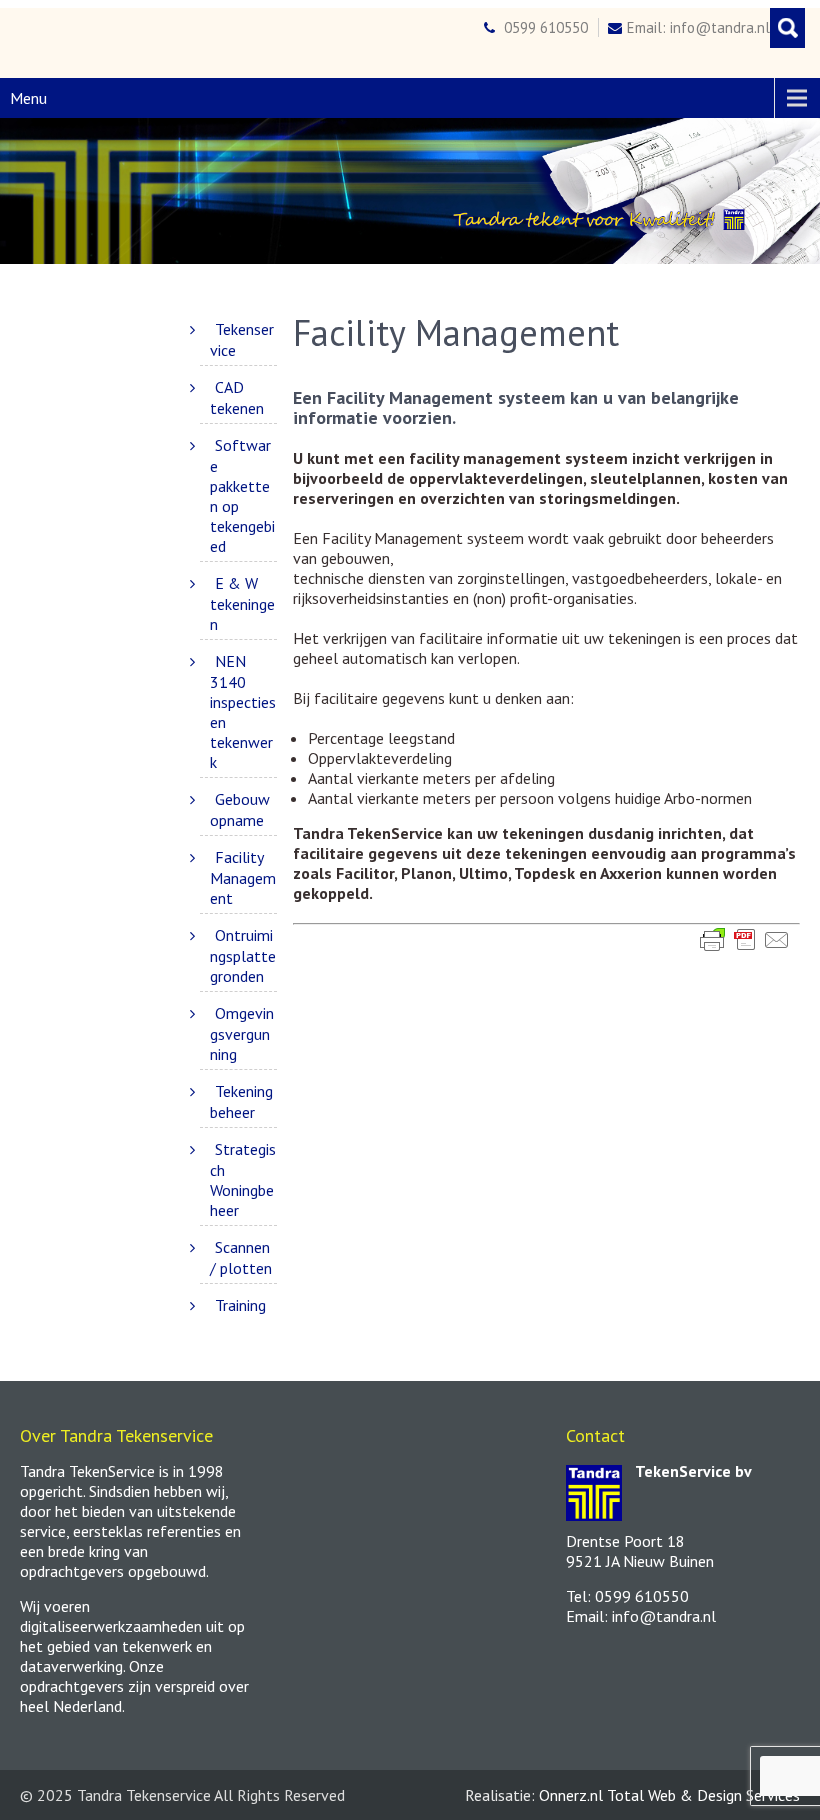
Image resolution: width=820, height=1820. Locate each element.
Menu (28, 98)
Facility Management (243, 877)
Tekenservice (242, 339)
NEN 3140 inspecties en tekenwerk (243, 711)
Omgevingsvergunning (242, 1033)
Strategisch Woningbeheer (243, 1179)
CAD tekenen (237, 397)
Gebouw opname (240, 809)
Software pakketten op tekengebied (242, 495)
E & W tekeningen (242, 603)
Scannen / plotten (241, 1257)
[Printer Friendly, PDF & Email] (745, 939)
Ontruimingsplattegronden (243, 955)
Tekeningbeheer (241, 1101)
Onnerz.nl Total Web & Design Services (669, 1795)
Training (240, 1305)
